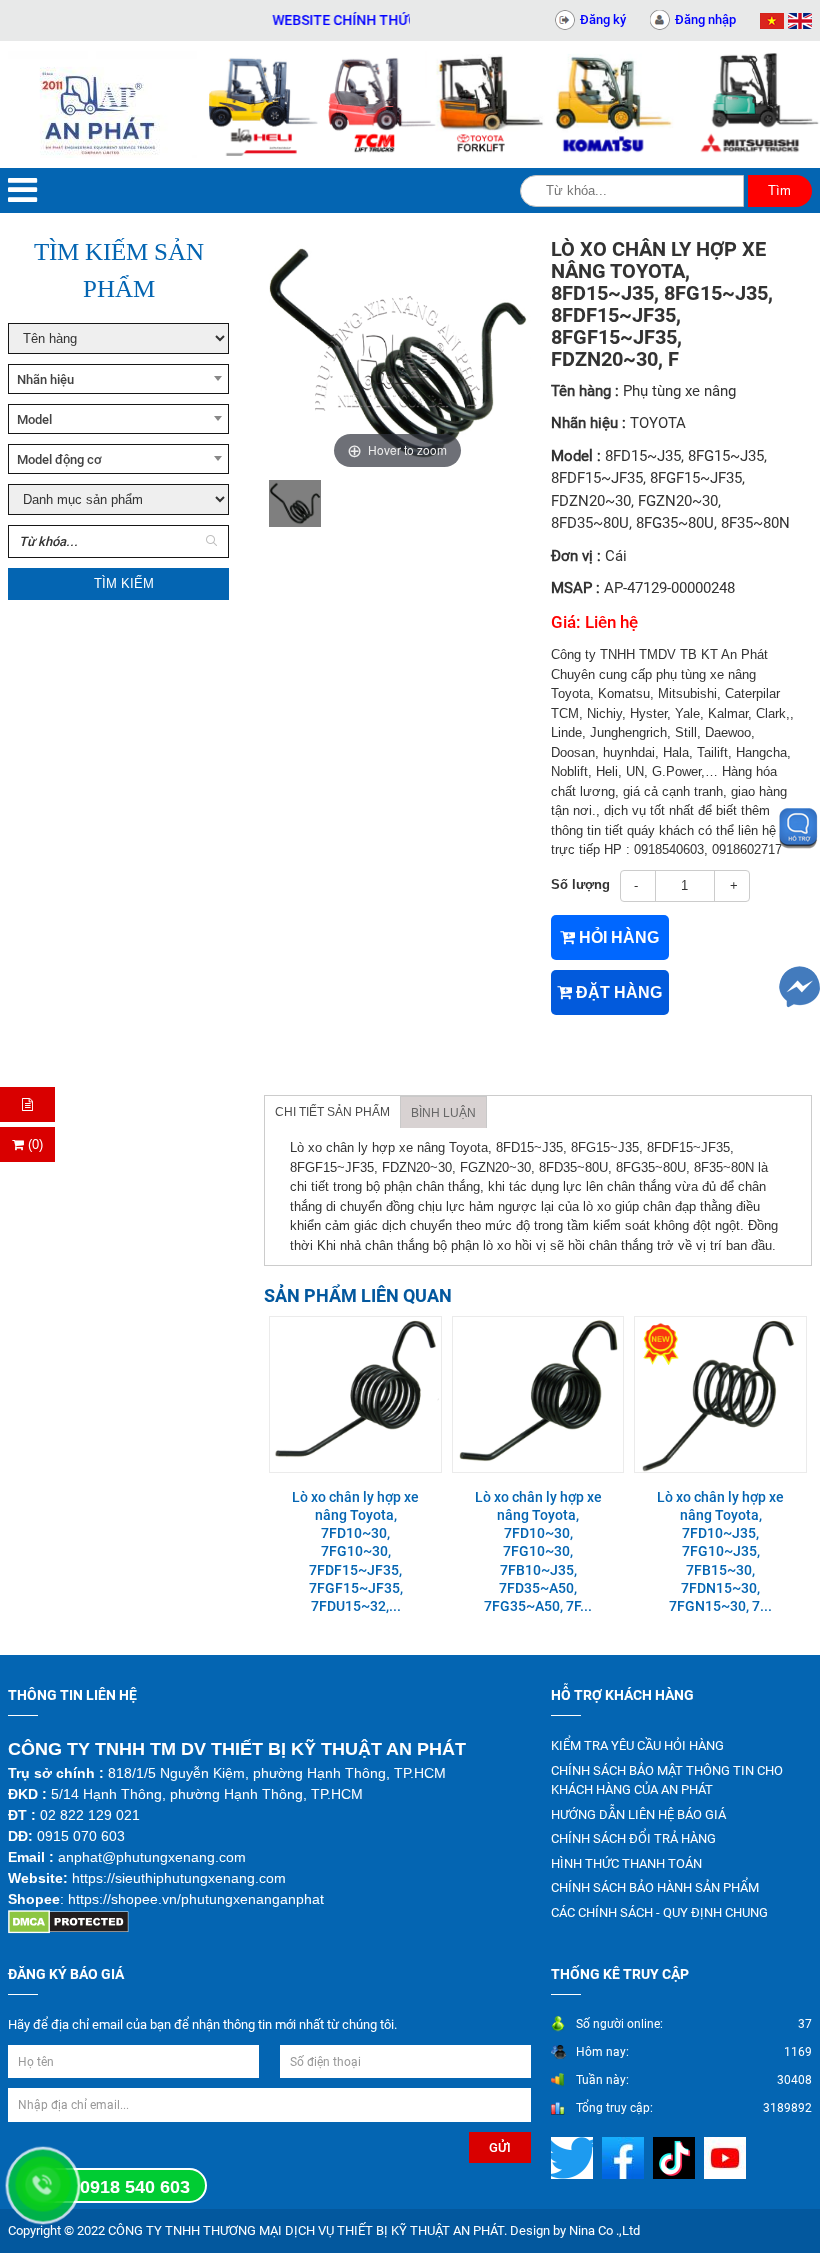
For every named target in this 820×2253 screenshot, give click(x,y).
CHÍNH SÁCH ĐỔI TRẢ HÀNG (633, 1838)
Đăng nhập (705, 19)
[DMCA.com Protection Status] (68, 1921)
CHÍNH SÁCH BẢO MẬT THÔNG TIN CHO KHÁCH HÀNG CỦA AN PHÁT (667, 1780)
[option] (295, 503)
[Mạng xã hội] (574, 2157)
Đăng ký (603, 19)
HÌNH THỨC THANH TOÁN (626, 1863)
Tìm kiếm (124, 583)
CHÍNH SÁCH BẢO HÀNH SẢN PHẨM (655, 1887)
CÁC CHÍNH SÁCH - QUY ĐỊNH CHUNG (659, 1912)
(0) (33, 1144)
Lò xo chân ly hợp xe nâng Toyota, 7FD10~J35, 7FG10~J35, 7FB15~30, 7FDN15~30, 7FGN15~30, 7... (720, 1551)
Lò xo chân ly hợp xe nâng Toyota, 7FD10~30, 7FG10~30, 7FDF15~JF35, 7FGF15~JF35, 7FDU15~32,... (355, 1551)
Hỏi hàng (617, 937)
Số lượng (580, 884)
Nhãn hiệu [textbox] (45, 379)
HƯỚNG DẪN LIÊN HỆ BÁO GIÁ (638, 1814)
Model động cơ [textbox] (59, 459)
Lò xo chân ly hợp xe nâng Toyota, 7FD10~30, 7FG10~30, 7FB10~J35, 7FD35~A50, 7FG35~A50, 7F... (538, 1551)
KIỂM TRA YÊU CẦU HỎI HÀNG (637, 1745)
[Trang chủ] (102, 104)
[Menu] (22, 190)
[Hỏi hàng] (27, 1104)
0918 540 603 (135, 2187)
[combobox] (118, 379)
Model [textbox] (34, 419)
